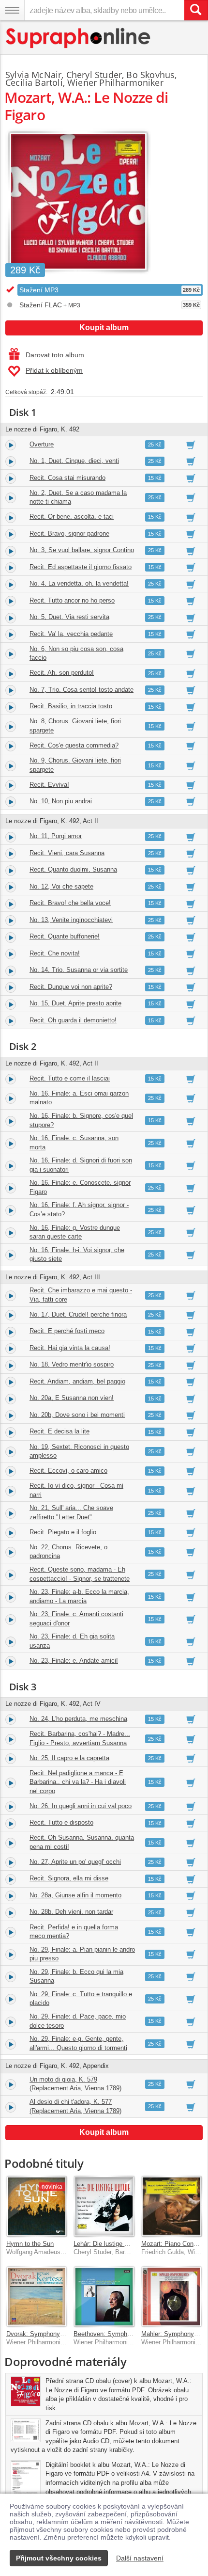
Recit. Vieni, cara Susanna (67, 853)
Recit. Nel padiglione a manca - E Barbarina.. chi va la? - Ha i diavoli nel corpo (78, 1782)
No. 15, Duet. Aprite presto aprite (75, 1003)
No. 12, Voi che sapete (61, 886)
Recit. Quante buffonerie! (65, 936)
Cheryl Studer (94, 75)
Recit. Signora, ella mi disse (69, 1878)
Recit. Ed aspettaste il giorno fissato (81, 567)
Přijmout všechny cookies (59, 2558)
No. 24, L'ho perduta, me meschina (78, 1719)
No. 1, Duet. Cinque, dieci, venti (74, 461)
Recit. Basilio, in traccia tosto (71, 706)
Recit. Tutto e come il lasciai (70, 1078)
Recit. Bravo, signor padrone (69, 533)
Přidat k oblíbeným (54, 370)
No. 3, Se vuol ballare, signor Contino (82, 550)
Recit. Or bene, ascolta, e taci (72, 517)
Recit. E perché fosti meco (67, 1331)
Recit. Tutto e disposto (61, 1822)
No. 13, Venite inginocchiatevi (71, 920)
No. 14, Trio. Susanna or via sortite (79, 970)
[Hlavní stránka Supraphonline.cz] (79, 38)
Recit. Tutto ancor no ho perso (72, 600)
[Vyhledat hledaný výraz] (196, 10)
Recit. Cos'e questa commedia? (74, 745)
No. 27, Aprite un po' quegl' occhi (75, 1862)
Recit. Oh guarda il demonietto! (73, 1020)
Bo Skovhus (150, 75)
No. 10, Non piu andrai (61, 801)
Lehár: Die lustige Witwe (107, 2244)
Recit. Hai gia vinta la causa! (70, 1348)
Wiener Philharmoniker (115, 82)
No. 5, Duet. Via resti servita (69, 617)
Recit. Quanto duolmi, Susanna (73, 869)
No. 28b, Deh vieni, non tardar (71, 1912)
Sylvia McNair (33, 75)
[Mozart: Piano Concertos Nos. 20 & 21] (171, 2206)
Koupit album (104, 327)
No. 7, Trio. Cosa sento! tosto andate (82, 690)
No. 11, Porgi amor (56, 836)
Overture (42, 444)
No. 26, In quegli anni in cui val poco (81, 1806)
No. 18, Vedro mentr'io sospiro (72, 1364)
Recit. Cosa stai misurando (67, 478)
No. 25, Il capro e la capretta (69, 1758)
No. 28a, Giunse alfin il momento (75, 1895)
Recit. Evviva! (49, 785)
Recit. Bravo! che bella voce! (70, 903)
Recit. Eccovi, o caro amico (68, 1471)
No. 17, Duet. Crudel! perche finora (78, 1314)
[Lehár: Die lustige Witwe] (104, 2206)
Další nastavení (140, 2558)
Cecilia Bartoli (34, 82)
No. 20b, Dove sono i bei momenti (77, 1415)
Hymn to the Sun (30, 2244)
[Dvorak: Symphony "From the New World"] (37, 2297)
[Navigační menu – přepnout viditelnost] (12, 10)
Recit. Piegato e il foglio (63, 1532)
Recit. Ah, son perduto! (62, 673)
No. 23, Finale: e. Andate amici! (74, 1661)
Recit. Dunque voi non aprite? (71, 987)
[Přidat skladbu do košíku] (191, 445)
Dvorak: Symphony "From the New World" (65, 2334)
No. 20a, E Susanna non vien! (72, 1398)
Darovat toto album (55, 355)
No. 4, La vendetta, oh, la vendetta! (79, 583)
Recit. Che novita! (55, 953)
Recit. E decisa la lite (59, 1431)
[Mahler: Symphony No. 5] (171, 2297)
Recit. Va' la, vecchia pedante (71, 634)
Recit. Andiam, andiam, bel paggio (77, 1381)
